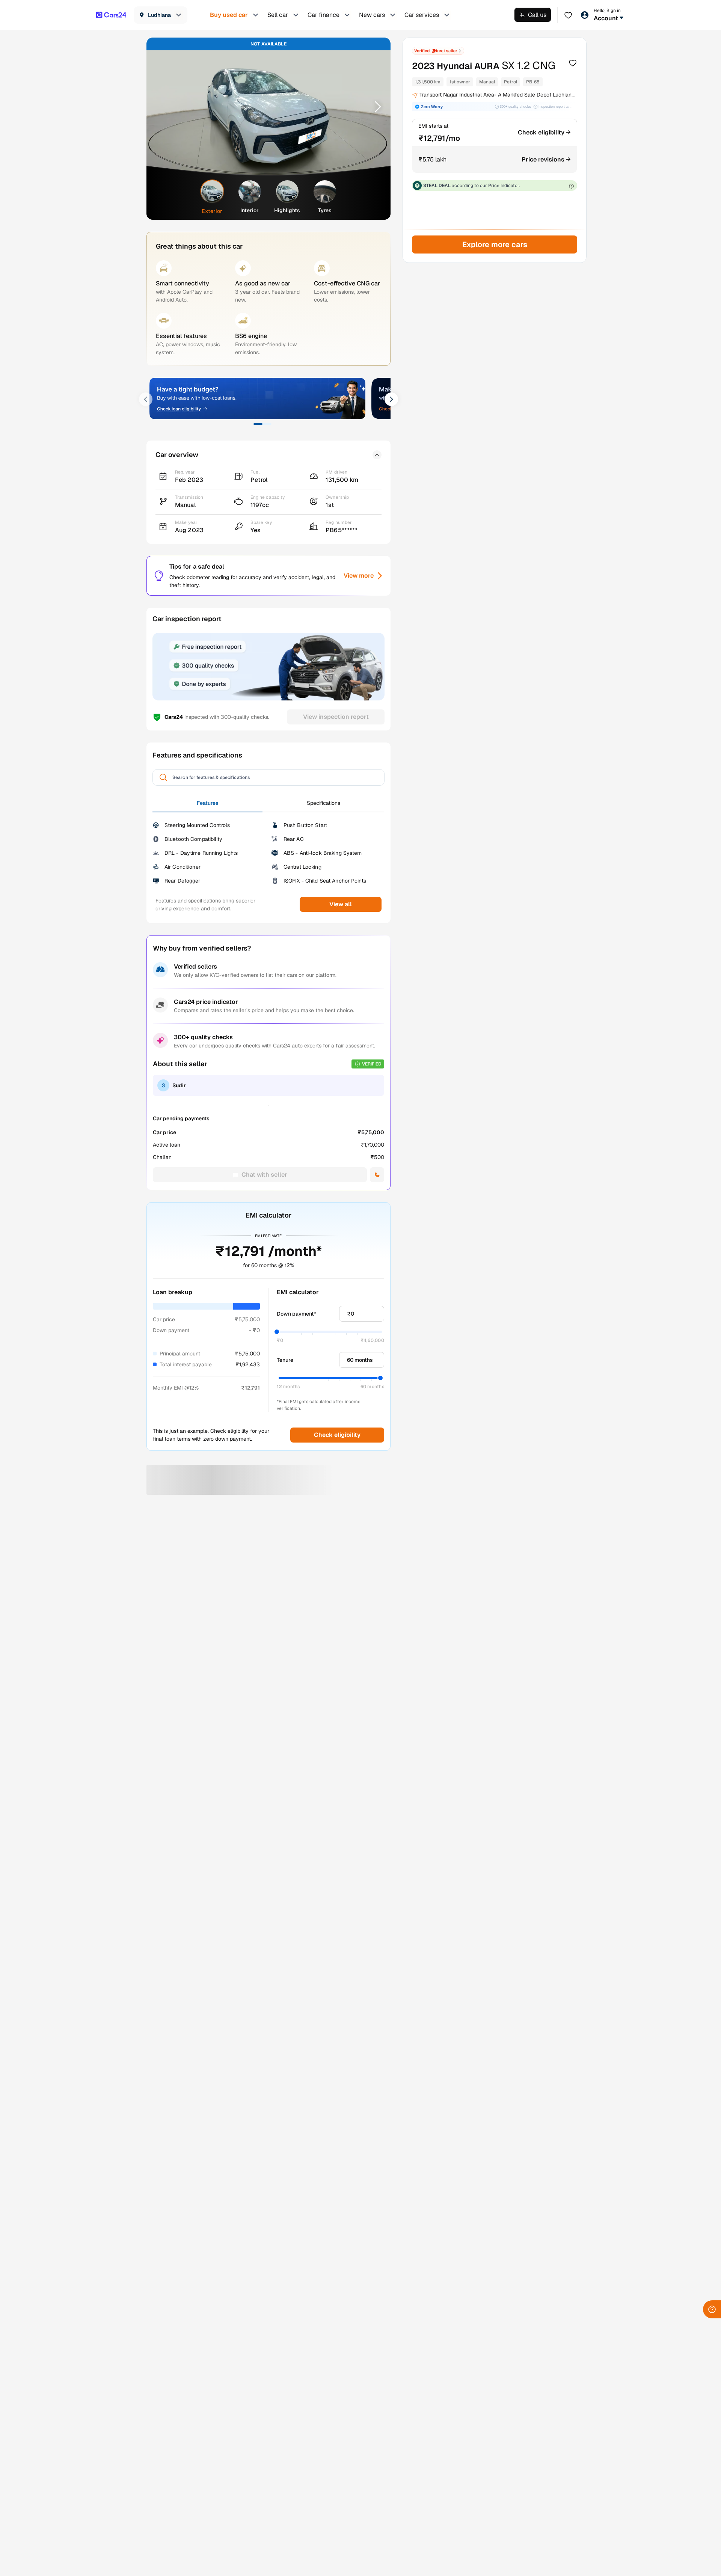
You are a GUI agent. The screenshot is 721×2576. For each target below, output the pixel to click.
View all (341, 904)
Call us (537, 15)
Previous (162, 106)
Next (375, 106)
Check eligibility (337, 1435)
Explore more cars (494, 244)
